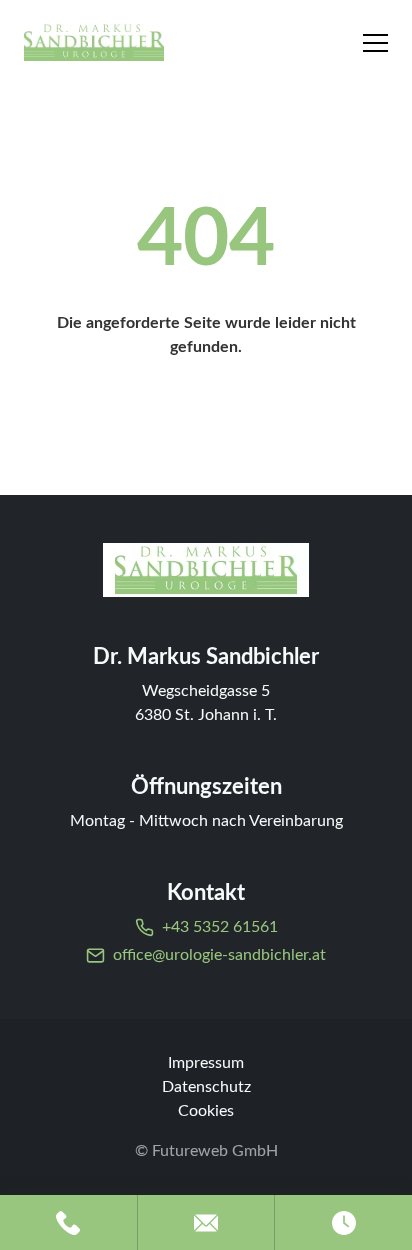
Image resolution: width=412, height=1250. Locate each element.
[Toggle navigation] (375, 42)
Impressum (206, 1063)
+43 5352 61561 (220, 927)
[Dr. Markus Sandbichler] (206, 570)
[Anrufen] (68, 1222)
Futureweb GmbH (215, 1151)
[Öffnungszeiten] (343, 1222)
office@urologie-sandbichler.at (219, 955)
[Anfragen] (206, 1222)
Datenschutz (206, 1087)
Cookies (206, 1111)
